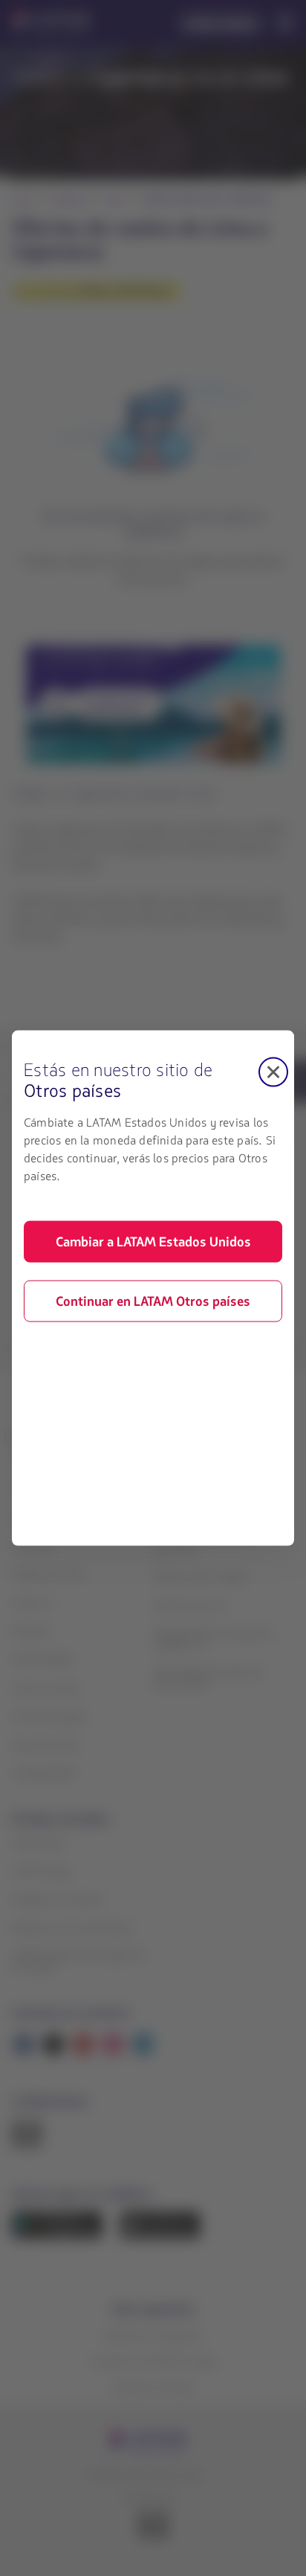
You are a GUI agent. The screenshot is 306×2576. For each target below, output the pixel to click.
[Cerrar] (273, 1072)
